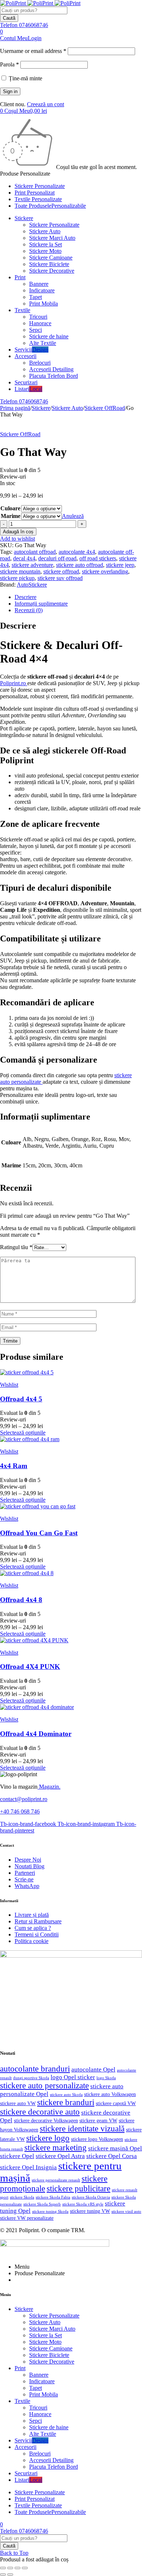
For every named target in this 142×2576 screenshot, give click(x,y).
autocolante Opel (93, 2070)
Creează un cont (46, 104)
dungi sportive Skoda (31, 2078)
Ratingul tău (16, 1247)
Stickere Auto (67, 408)
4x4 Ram (14, 1466)
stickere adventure (32, 565)
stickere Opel (17, 2156)
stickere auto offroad (80, 565)
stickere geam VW (98, 2121)
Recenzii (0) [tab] (29, 610)
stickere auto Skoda (66, 2095)
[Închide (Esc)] (25, 2568)
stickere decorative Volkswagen (46, 2121)
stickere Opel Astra (60, 2156)
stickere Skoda (22, 2197)
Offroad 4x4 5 (21, 1399)
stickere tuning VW (90, 2211)
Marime (11, 516)
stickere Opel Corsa (112, 2156)
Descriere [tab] (25, 597)
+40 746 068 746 (20, 1811)
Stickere (41, 408)
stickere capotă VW (116, 2103)
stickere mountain (20, 571)
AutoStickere (32, 585)
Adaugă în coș (18, 532)
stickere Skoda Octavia (91, 2197)
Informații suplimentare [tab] (41, 604)
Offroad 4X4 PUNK (30, 1667)
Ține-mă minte (25, 78)
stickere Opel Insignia (28, 2167)
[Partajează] (17, 2568)
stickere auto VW (18, 2103)
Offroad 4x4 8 (21, 1600)
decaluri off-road (57, 558)
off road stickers (98, 558)
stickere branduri (66, 2102)
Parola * (9, 64)
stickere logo (48, 2138)
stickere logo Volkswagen (97, 2139)
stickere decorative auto (40, 2112)
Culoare (10, 508)
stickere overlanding (105, 571)
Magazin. (49, 1787)
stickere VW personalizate (27, 2218)
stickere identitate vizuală (82, 2129)
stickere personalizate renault (56, 2180)
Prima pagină (15, 408)
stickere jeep (120, 565)
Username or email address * (33, 51)
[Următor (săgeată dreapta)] (10, 2575)
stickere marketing (56, 2148)
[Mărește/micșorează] (3, 2568)
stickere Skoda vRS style (83, 2204)
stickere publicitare (78, 2189)
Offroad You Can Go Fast (39, 1533)
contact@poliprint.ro (24, 1799)
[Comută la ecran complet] (10, 2568)
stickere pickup (17, 578)
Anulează (73, 516)
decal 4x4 (24, 558)
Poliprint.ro (14, 683)
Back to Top (14, 2553)
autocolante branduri (35, 2069)
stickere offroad (61, 571)
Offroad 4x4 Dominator (36, 1734)
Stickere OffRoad (105, 408)
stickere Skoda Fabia (53, 2197)
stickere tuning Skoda (50, 2211)
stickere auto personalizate (44, 2086)
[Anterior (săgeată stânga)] (3, 2575)
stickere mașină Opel (115, 2148)
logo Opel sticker (73, 2077)
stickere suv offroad (60, 578)
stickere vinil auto (126, 2212)
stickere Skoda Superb (42, 2204)
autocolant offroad (35, 552)
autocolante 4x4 (77, 552)
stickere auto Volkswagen (110, 2094)
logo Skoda (106, 2078)
